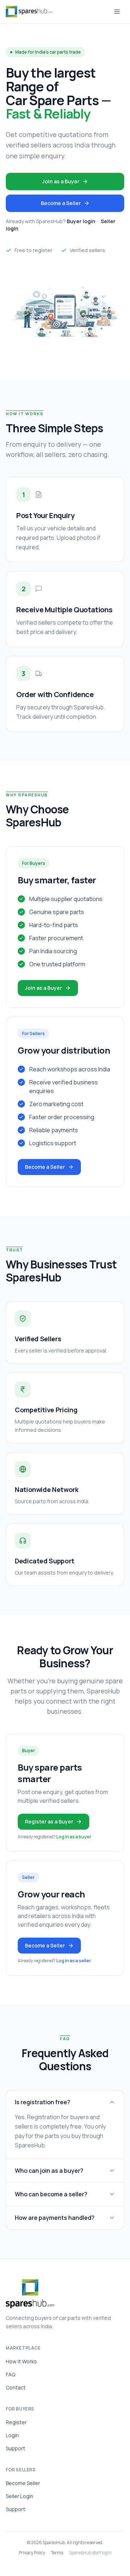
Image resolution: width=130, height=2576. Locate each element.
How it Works (21, 2361)
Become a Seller (61, 203)
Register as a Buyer (49, 1821)
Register (16, 2422)
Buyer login (81, 221)
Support (16, 2448)
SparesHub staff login (90, 2553)
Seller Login (19, 2496)
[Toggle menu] (117, 12)
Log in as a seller (74, 1961)
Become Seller (23, 2483)
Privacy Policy (32, 2553)
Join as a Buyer (61, 181)
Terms (57, 2553)
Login (12, 2435)
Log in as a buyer (74, 1837)
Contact (16, 2387)
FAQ (10, 2374)
